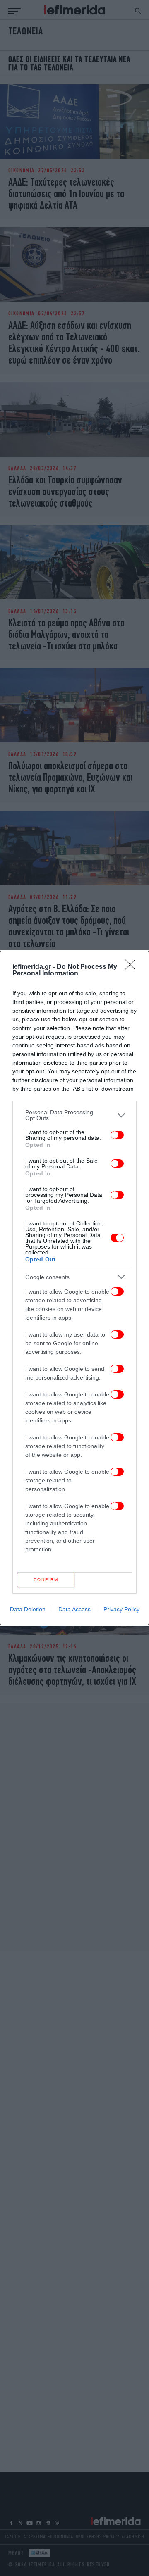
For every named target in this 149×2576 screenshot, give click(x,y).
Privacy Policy (121, 1609)
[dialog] (74, 1288)
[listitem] (74, 1115)
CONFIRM (46, 1580)
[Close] (133, 967)
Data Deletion (28, 1609)
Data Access (74, 1609)
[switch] (117, 1135)
